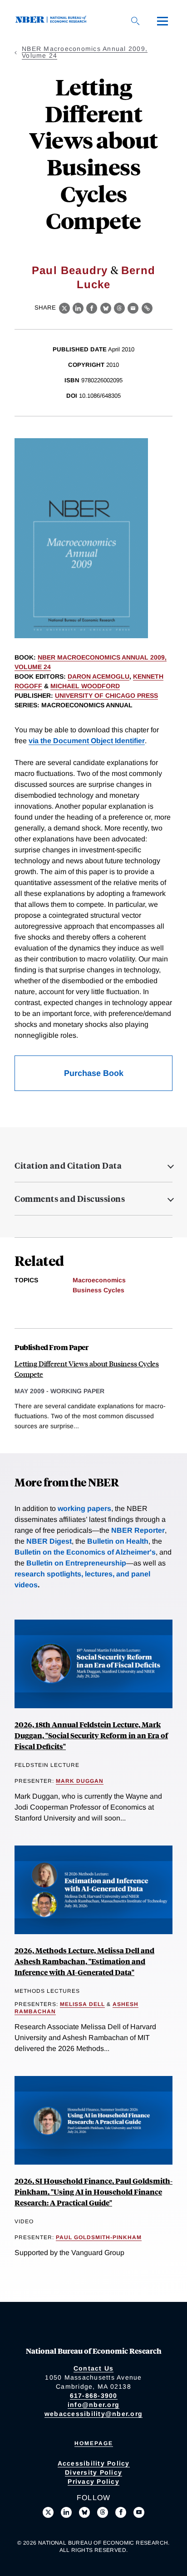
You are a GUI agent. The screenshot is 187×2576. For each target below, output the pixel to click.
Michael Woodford (85, 686)
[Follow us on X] (48, 2512)
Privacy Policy (93, 2481)
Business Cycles (98, 1290)
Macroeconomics (99, 1280)
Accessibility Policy (94, 2463)
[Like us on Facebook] (121, 2512)
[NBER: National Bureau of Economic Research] (53, 21)
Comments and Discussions (70, 1199)
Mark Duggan (80, 1781)
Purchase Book (94, 1073)
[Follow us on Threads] (103, 2512)
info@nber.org (93, 2405)
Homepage (94, 2443)
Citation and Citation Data (68, 1165)
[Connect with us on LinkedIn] (66, 2512)
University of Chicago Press (106, 695)
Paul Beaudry (70, 270)
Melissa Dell (82, 2004)
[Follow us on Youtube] (139, 2512)
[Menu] (162, 21)
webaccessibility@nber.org (93, 2414)
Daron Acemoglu (98, 676)
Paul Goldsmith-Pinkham (99, 2237)
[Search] (135, 21)
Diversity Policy (93, 2472)
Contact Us (94, 2368)
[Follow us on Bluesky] (84, 2512)
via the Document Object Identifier (87, 741)
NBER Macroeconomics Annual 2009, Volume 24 (85, 52)
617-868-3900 (94, 2396)
